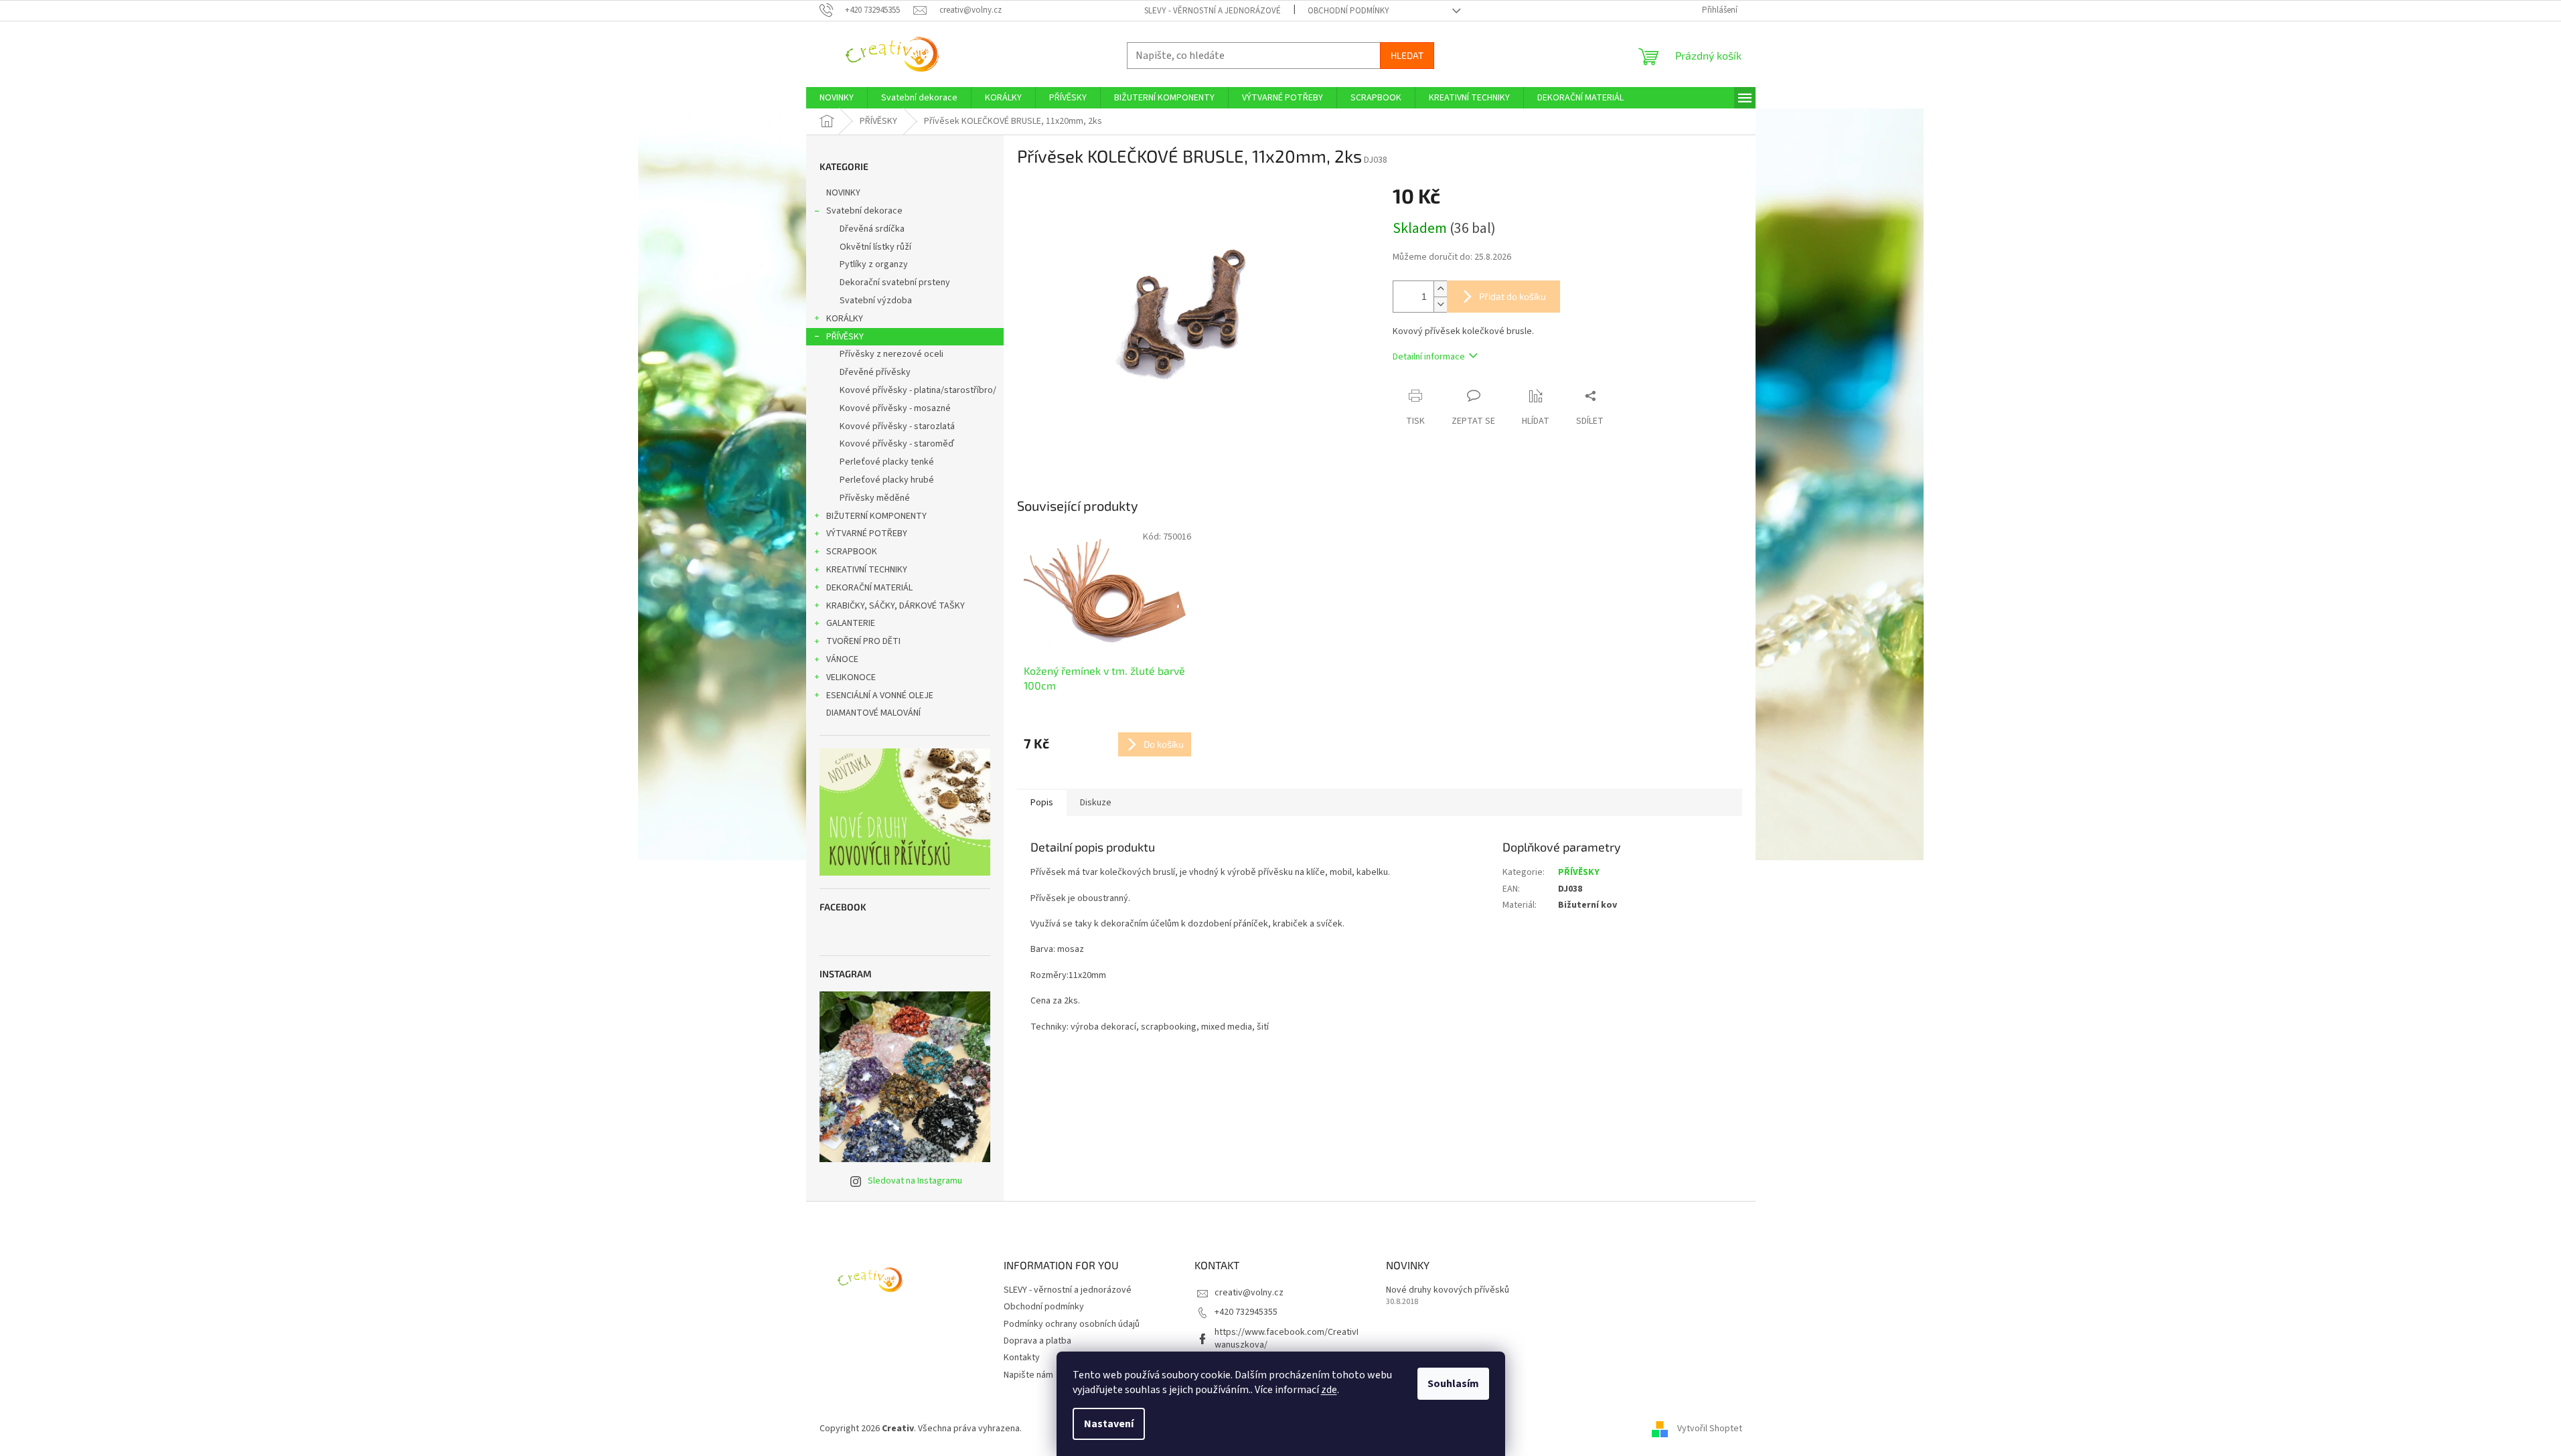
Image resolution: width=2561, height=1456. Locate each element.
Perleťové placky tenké (887, 462)
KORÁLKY (845, 319)
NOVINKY (843, 193)
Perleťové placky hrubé (887, 480)
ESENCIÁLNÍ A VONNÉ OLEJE (880, 696)
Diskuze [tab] (1096, 803)
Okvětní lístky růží (875, 247)
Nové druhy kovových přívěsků (1448, 1290)
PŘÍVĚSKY (845, 337)
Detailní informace (1429, 357)
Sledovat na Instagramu (915, 1181)
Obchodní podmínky (1348, 11)
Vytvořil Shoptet (1710, 1429)
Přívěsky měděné (875, 498)
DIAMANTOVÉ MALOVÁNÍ (873, 713)
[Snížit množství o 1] (1440, 304)
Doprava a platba (1037, 1341)
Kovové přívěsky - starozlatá (897, 426)
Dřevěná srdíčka (872, 229)
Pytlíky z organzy (874, 264)
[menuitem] (837, 98)
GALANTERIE (851, 623)
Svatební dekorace (864, 211)
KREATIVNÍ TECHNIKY (867, 570)
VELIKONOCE (851, 677)
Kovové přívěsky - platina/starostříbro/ (918, 390)
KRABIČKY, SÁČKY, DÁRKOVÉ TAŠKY (896, 606)
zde (1329, 1390)
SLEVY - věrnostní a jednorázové (1213, 11)
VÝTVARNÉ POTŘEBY (867, 534)
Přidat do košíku (1512, 296)
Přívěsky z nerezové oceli (891, 354)
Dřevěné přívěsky (875, 372)
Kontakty (1022, 1358)
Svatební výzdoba (876, 301)
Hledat (1407, 55)
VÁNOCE (842, 659)
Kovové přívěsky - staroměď (897, 444)
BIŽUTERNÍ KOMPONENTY (876, 516)
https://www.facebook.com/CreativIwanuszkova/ (1287, 1339)
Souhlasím (1453, 1384)
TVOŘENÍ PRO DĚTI (863, 641)
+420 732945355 (1246, 1312)
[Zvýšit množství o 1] (1440, 289)
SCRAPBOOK (852, 552)
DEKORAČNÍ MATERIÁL (869, 588)
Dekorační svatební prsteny (895, 282)
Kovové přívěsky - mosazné (895, 408)
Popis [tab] (1042, 803)
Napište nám (1028, 1375)
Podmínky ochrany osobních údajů (1072, 1324)
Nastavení (1109, 1424)
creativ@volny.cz (1249, 1293)
